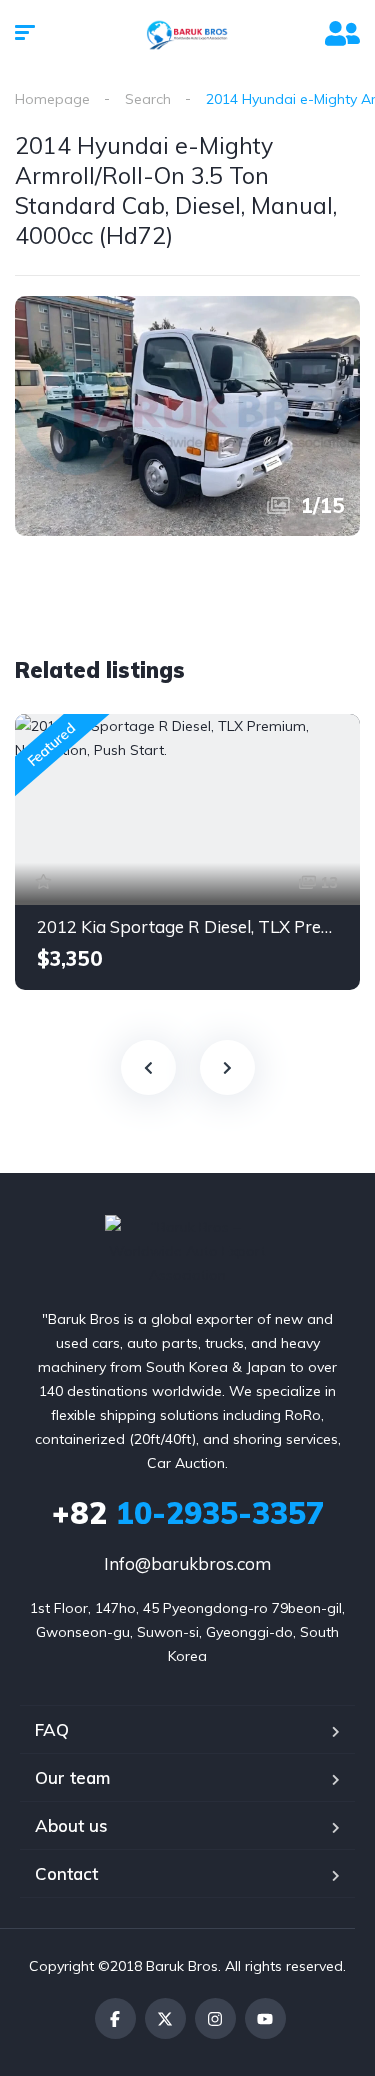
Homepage (52, 99)
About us (71, 1825)
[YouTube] (265, 2018)
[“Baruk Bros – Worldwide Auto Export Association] (187, 35)
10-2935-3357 (188, 1513)
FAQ (52, 1729)
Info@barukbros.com (187, 1563)
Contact (66, 1873)
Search (148, 99)
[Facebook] (115, 2018)
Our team (72, 1777)
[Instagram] (215, 2018)
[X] (165, 2018)
